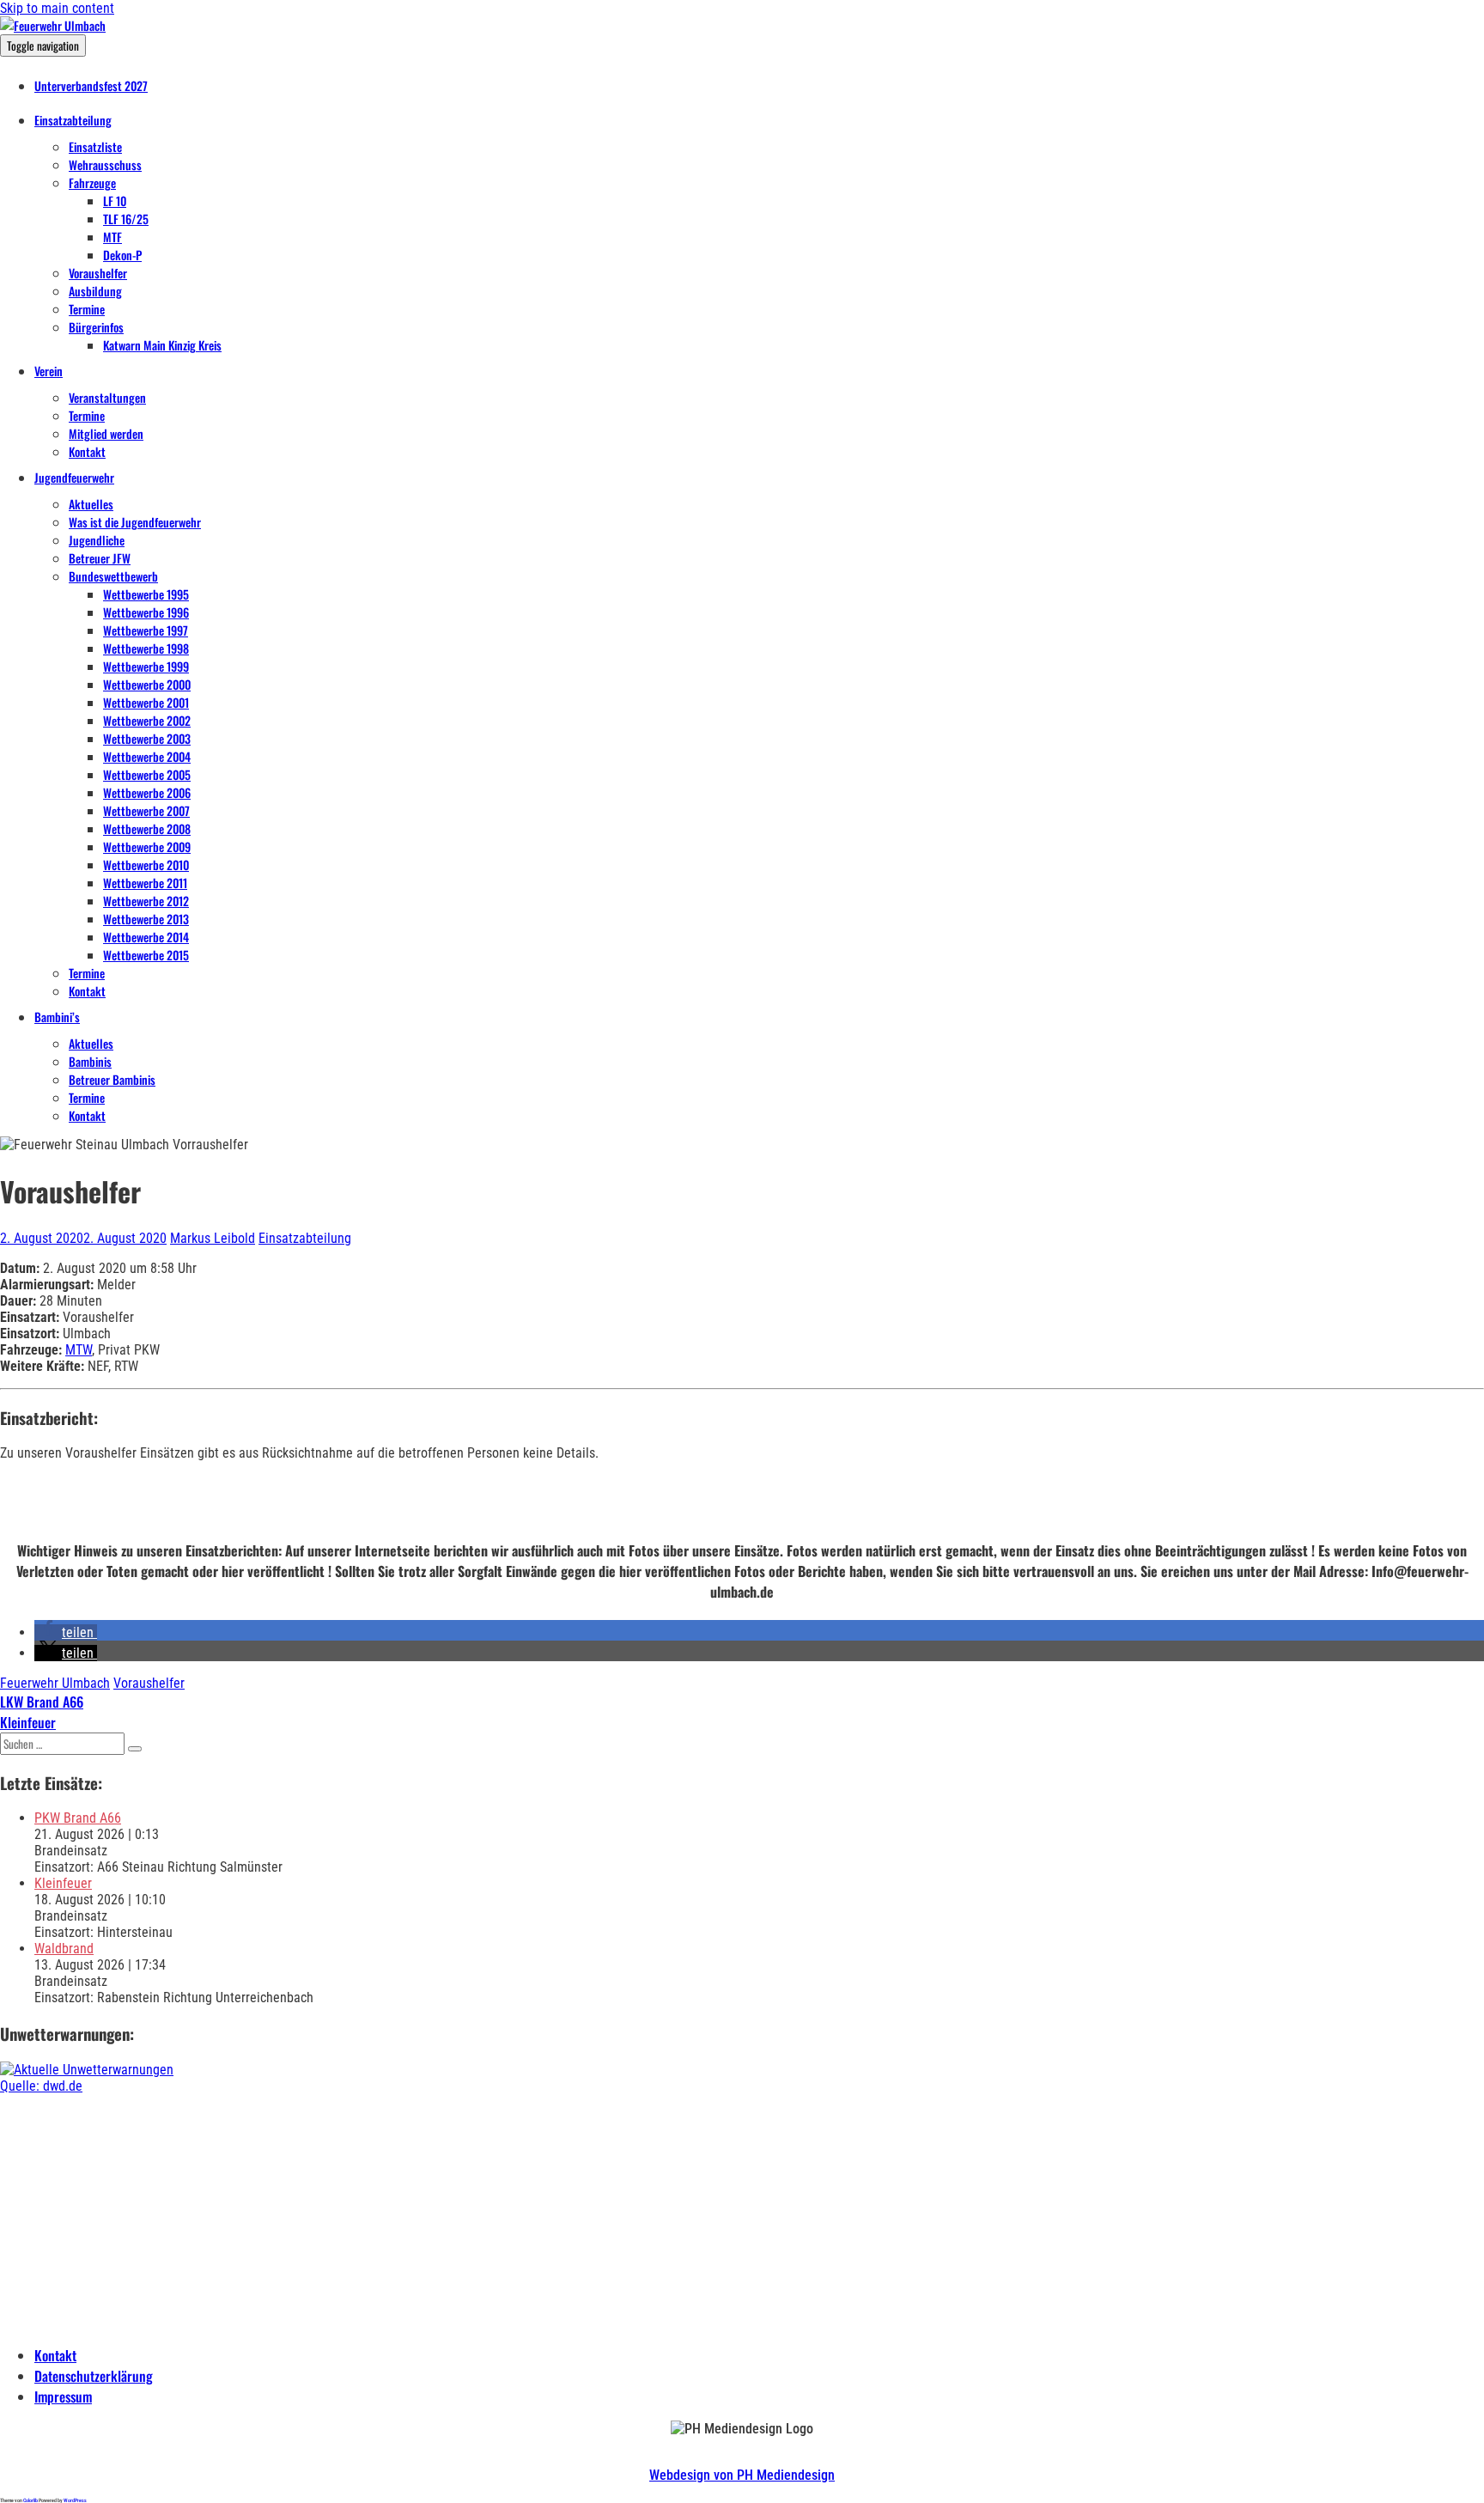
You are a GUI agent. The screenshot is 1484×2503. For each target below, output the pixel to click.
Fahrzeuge (92, 183)
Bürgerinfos (96, 327)
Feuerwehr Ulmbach (55, 1683)
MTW (79, 1350)
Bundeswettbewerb (113, 576)
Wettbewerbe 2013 (146, 919)
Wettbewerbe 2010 (146, 865)
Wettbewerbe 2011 (145, 883)
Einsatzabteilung (73, 120)
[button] (66, 1632)
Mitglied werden (106, 433)
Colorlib (30, 2500)
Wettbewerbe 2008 (147, 828)
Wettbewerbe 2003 (147, 738)
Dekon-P (122, 255)
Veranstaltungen (107, 397)
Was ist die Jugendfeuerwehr (135, 522)
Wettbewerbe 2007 (146, 810)
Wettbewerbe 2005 (147, 774)
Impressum (63, 2396)
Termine (87, 309)
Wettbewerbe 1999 (146, 666)
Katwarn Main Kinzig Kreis (162, 345)
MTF (113, 237)
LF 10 (115, 201)
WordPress (75, 2500)
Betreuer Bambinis (112, 1079)
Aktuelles (91, 504)
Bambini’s (57, 1017)
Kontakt (87, 451)
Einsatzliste (95, 146)
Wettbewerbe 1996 (146, 612)
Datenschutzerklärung (94, 2376)
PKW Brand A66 (78, 1818)
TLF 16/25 (126, 219)
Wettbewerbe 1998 (146, 648)
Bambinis (90, 1061)
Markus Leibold (213, 1238)
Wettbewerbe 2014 (146, 937)
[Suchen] (135, 1749)
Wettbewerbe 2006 (147, 792)
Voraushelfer (98, 273)
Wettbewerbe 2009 (147, 847)
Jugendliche (97, 540)
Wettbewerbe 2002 (147, 720)
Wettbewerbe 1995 (146, 594)
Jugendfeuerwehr (74, 477)
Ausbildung (95, 291)
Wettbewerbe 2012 (146, 901)
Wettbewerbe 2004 (147, 756)
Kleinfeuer (63, 1883)
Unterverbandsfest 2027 (91, 85)
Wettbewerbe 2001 (146, 702)
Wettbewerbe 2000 (147, 684)
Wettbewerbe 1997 (146, 630)
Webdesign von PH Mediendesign (742, 2475)
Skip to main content (57, 8)
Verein (49, 371)
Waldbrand (64, 1949)
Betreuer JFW (100, 558)
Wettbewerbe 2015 (146, 955)
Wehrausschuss (105, 164)
